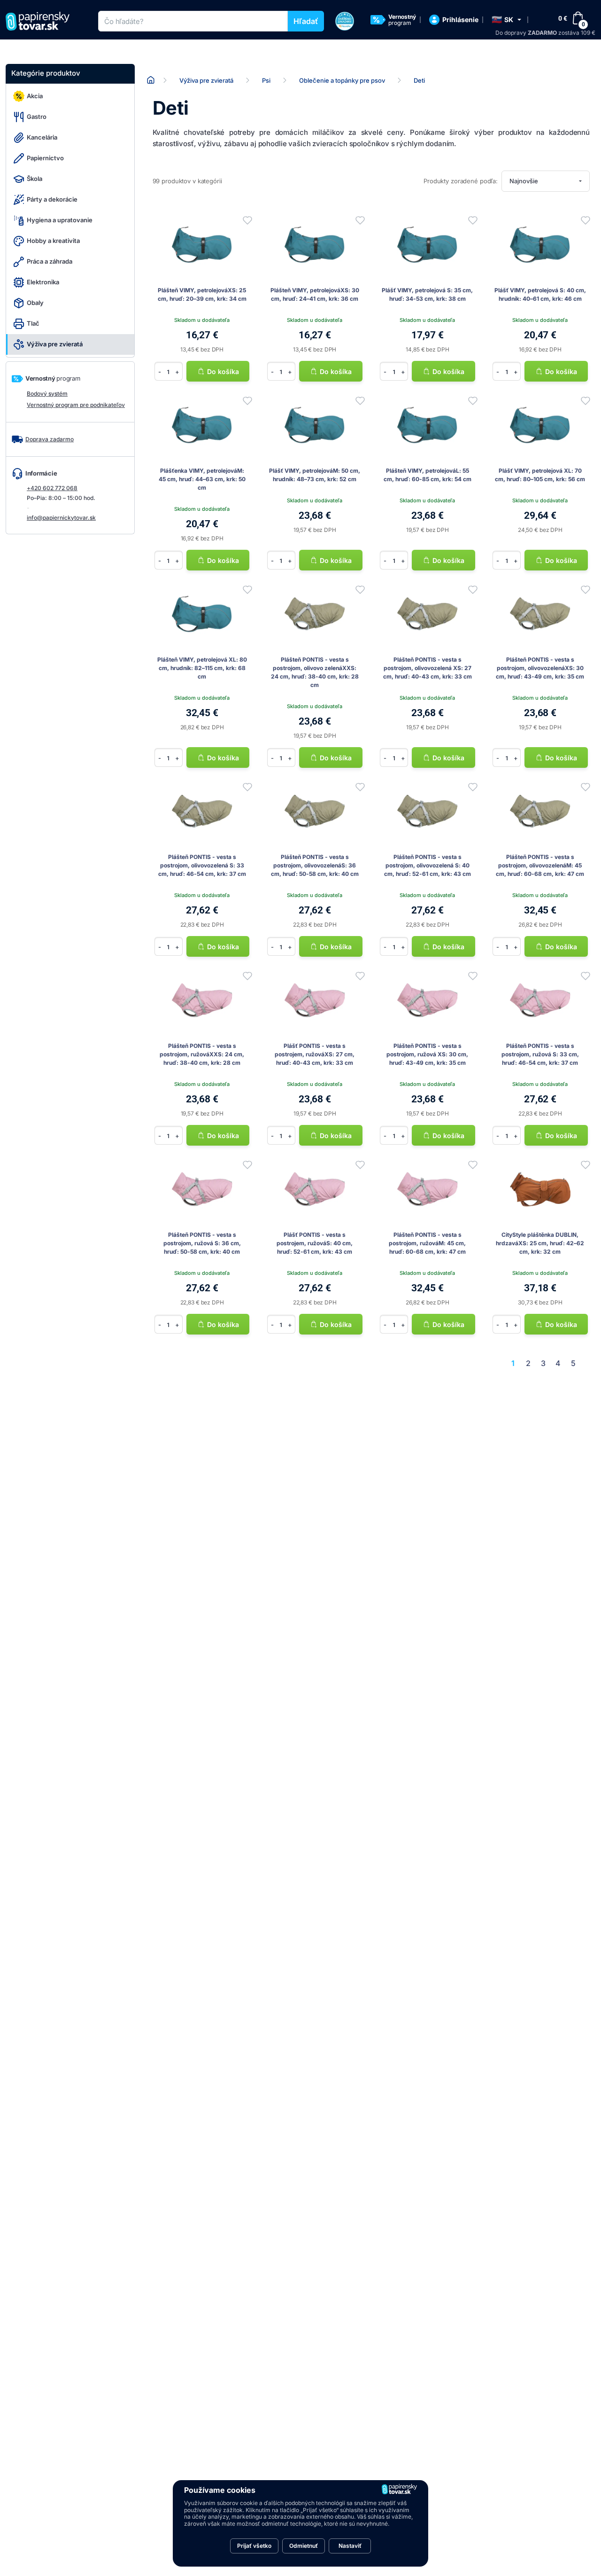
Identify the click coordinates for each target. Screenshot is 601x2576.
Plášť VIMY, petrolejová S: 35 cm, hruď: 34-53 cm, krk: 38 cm (427, 294)
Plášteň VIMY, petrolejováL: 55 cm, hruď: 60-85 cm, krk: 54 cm (428, 475)
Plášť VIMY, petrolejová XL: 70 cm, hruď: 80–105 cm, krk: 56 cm (540, 475)
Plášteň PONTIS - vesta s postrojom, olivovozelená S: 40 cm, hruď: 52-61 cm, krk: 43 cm (428, 865)
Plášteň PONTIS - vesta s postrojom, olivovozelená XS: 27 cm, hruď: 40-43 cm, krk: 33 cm (428, 668)
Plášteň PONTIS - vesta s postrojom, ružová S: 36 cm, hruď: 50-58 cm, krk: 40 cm (202, 1243)
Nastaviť (350, 2546)
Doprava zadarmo (50, 439)
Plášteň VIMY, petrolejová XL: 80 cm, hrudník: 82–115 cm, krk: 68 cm (202, 668)
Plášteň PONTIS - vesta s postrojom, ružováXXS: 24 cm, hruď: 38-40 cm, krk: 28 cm (202, 1054)
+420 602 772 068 (52, 488)
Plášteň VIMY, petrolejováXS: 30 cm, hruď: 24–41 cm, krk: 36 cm (315, 294)
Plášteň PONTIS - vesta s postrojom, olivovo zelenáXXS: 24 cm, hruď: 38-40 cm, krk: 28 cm (315, 672)
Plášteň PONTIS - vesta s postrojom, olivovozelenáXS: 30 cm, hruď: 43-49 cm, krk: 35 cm (540, 668)
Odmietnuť (304, 2546)
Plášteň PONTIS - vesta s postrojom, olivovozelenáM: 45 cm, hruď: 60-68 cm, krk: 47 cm (540, 865)
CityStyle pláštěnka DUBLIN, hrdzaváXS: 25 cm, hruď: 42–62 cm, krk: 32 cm (540, 1243)
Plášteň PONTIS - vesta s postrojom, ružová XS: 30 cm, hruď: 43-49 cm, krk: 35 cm (427, 1054)
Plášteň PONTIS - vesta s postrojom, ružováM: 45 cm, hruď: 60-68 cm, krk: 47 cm (427, 1243)
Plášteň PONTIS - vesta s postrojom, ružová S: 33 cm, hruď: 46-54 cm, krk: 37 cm (540, 1054)
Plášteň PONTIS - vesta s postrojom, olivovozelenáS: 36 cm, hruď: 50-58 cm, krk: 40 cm (315, 865)
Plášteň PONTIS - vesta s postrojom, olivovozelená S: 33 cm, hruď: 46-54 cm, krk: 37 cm (202, 865)
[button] (506, 20)
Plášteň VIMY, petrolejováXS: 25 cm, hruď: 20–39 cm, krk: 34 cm (202, 294)
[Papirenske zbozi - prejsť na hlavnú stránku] (41, 21)
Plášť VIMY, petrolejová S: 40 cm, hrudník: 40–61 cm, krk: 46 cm (540, 294)
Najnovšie (524, 181)
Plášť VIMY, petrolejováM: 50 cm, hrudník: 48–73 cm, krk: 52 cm (315, 475)
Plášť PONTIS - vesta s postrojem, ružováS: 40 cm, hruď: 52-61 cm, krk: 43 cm (315, 1243)
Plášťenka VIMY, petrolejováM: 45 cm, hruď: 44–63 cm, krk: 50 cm (202, 479)
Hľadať (306, 21)
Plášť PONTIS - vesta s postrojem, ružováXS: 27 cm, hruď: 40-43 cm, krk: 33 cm (315, 1054)
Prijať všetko (254, 2546)
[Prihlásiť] (247, 220)
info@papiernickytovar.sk (61, 518)
